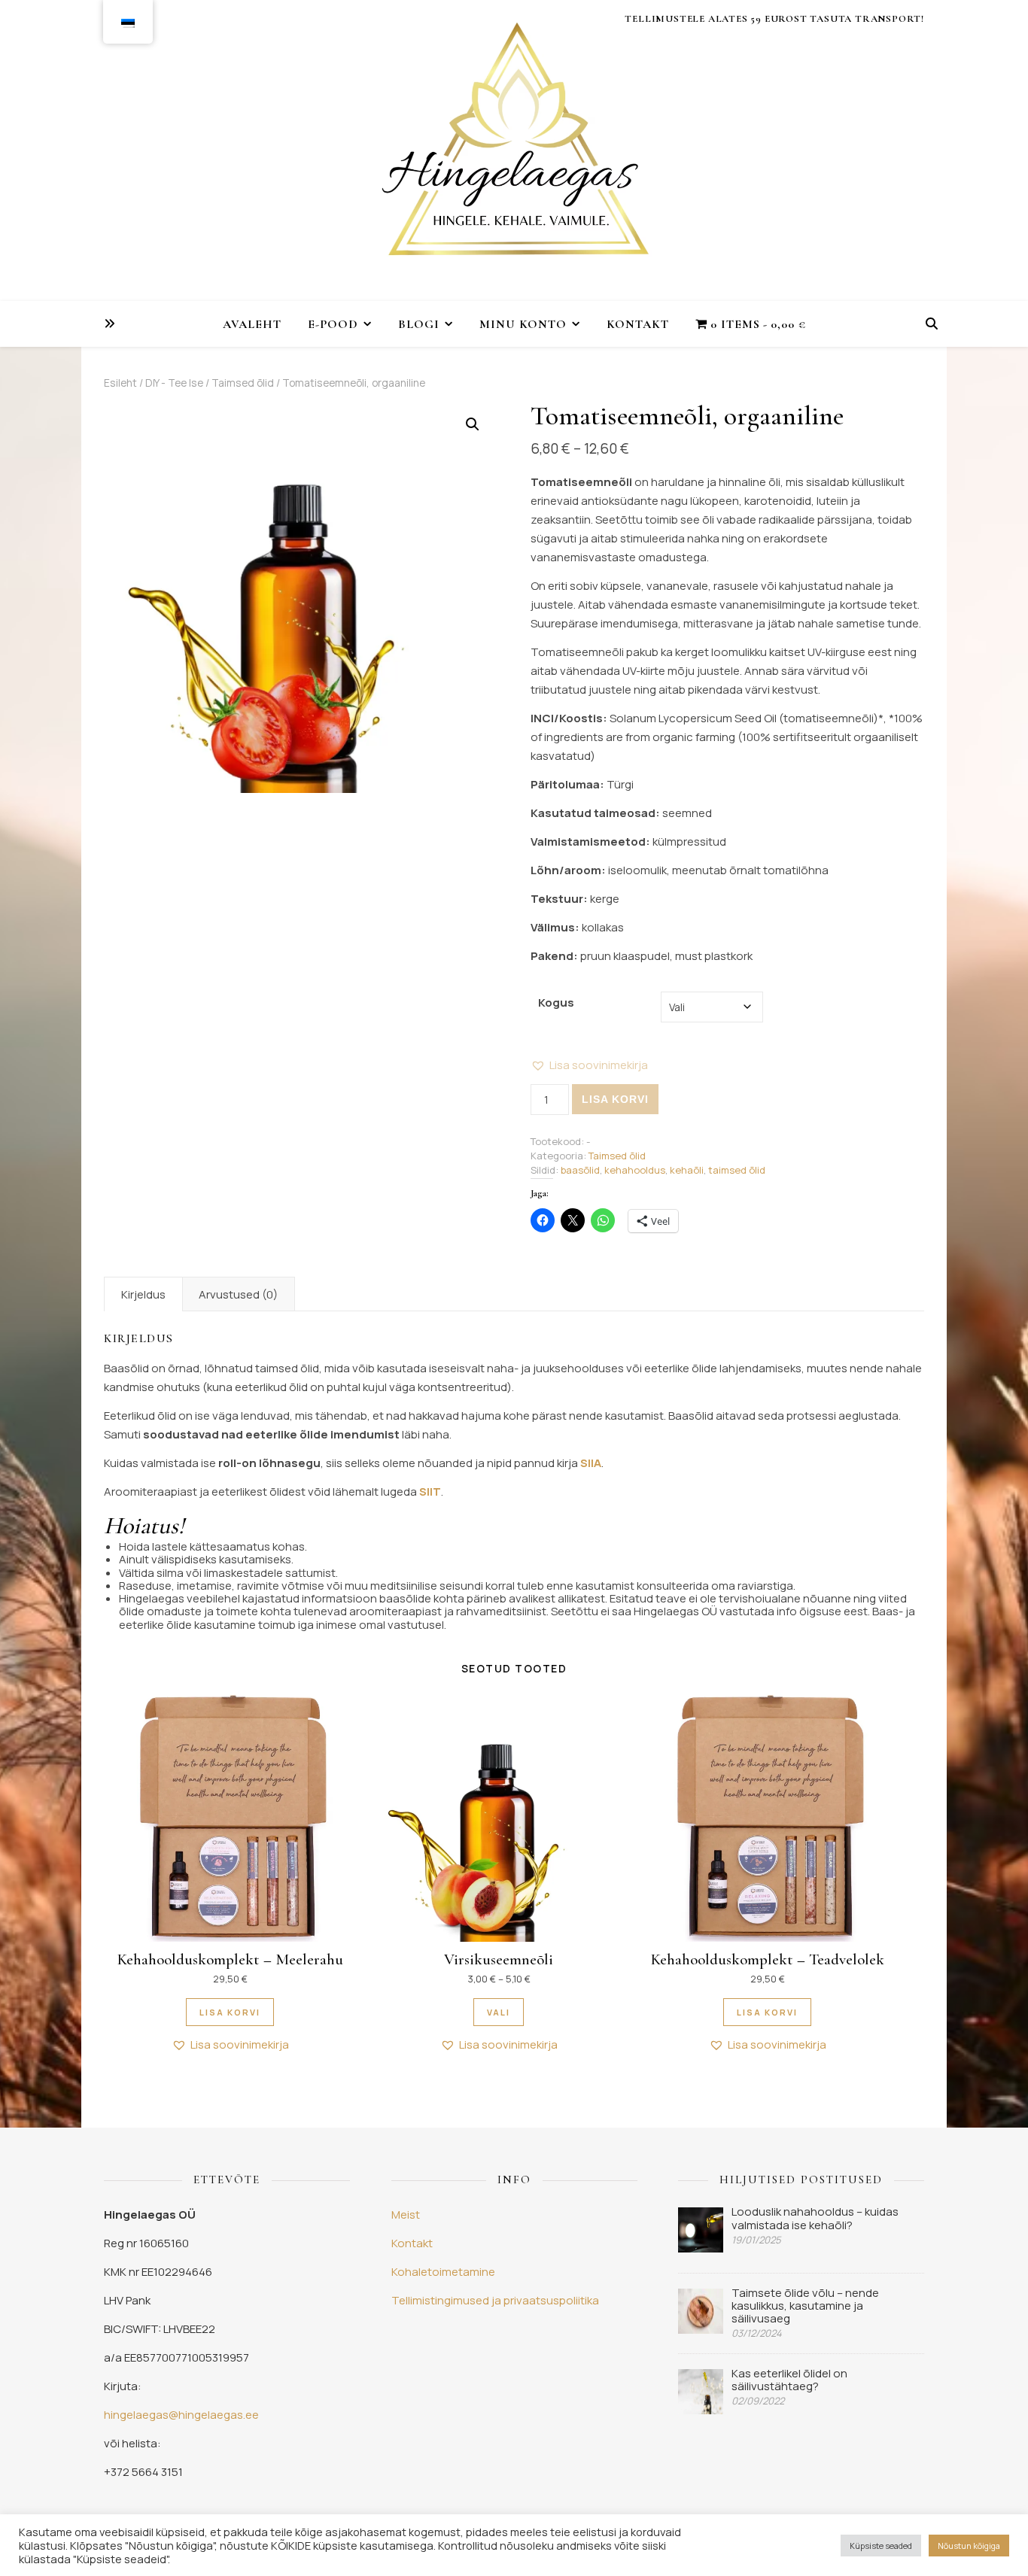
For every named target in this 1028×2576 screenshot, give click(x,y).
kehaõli (687, 1170)
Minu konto (523, 324)
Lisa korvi (615, 1099)
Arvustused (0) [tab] (238, 1294)
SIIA (591, 1463)
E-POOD (333, 324)
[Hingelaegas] (514, 150)
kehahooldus (635, 1170)
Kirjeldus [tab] (143, 1294)
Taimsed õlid (243, 383)
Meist (406, 2215)
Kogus (556, 1002)
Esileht (120, 383)
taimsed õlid (737, 1170)
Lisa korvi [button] (230, 2012)
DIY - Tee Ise (174, 383)
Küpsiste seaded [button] (881, 2546)
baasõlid (580, 1170)
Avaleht (252, 324)
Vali (499, 2012)
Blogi (419, 324)
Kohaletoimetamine (443, 2272)
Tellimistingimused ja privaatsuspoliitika (495, 2300)
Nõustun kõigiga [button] (969, 2546)
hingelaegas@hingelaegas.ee (181, 2415)
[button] (473, 424)
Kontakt (638, 324)
